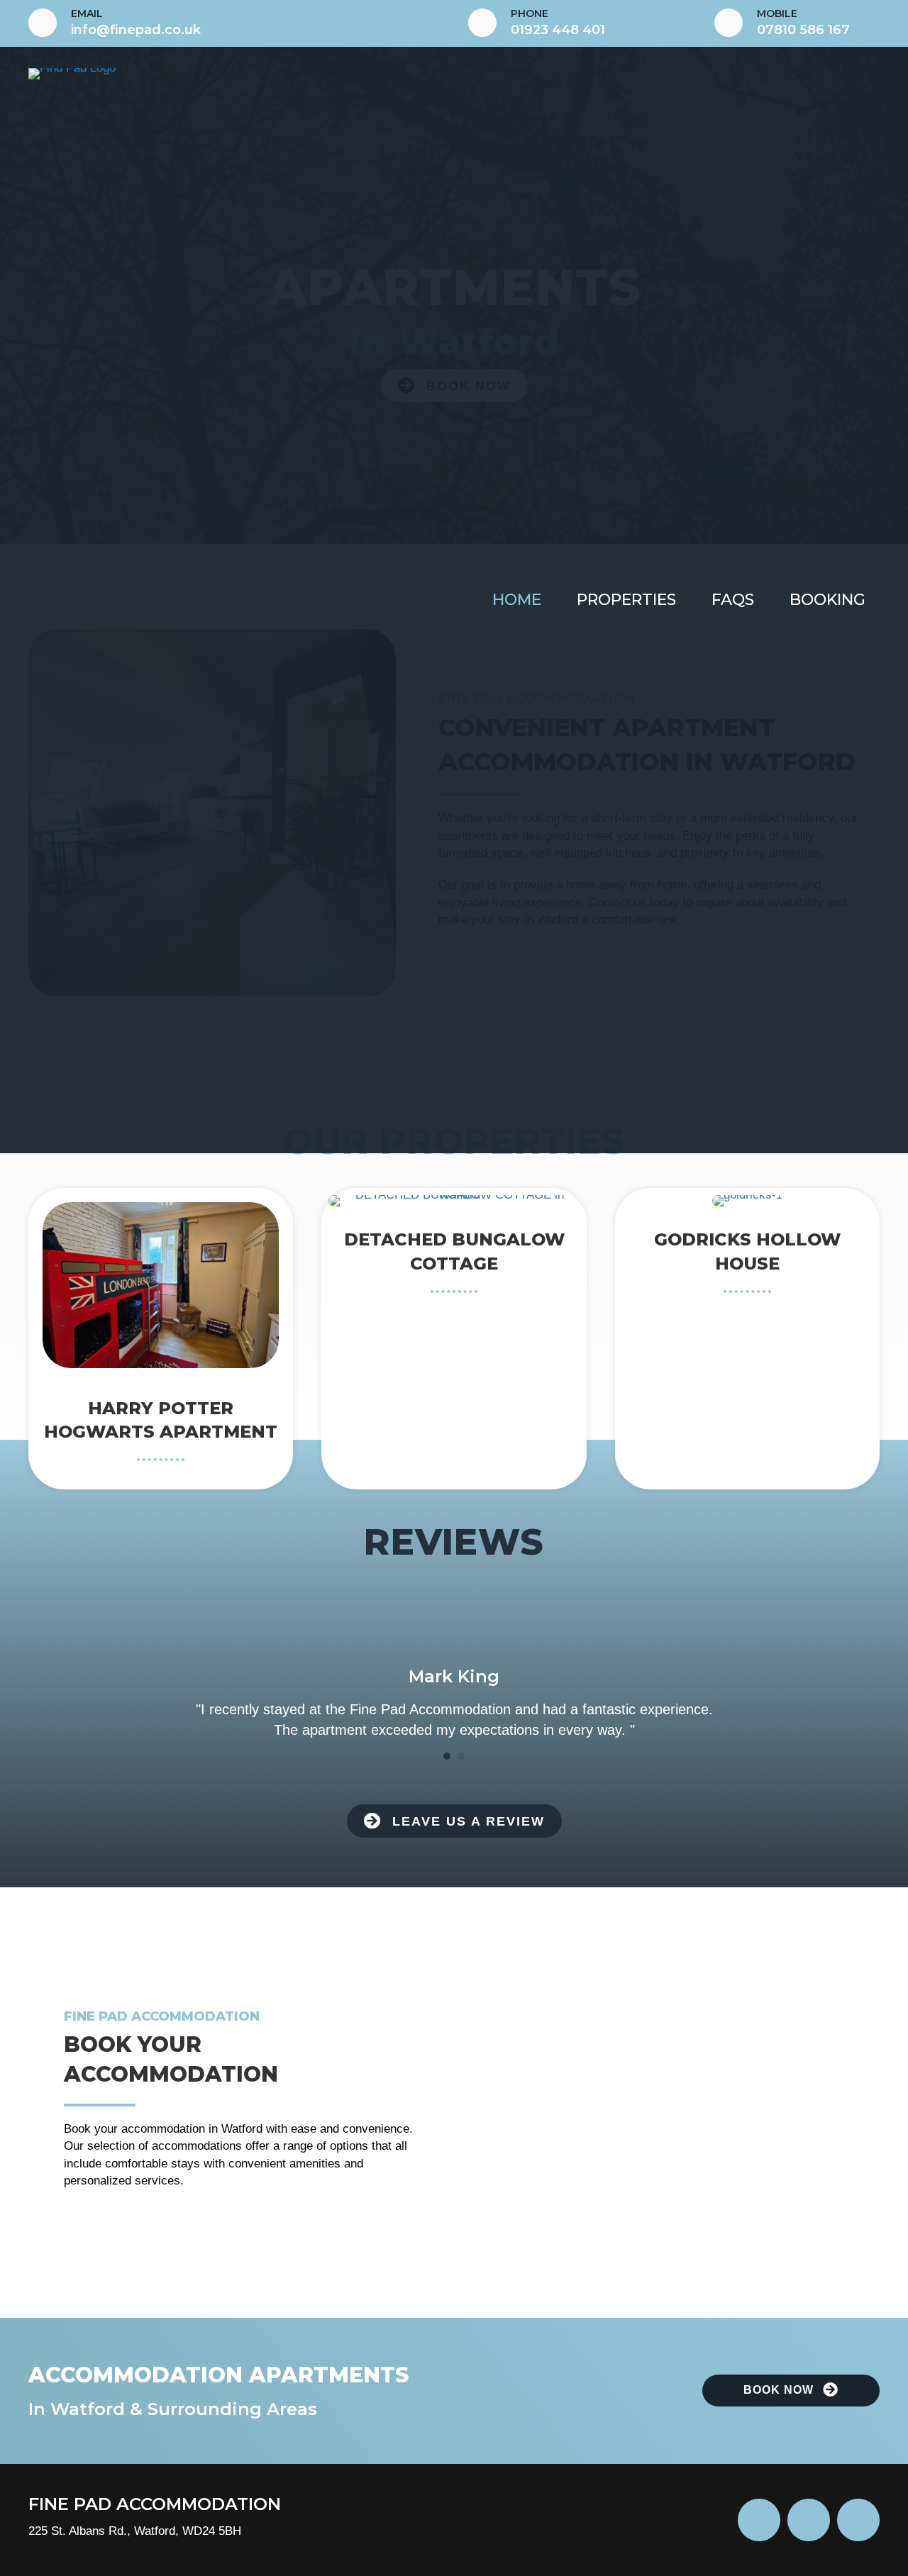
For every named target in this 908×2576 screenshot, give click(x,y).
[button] (454, 1821)
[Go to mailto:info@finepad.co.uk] (234, 23)
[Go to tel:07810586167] (797, 23)
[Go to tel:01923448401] (577, 23)
